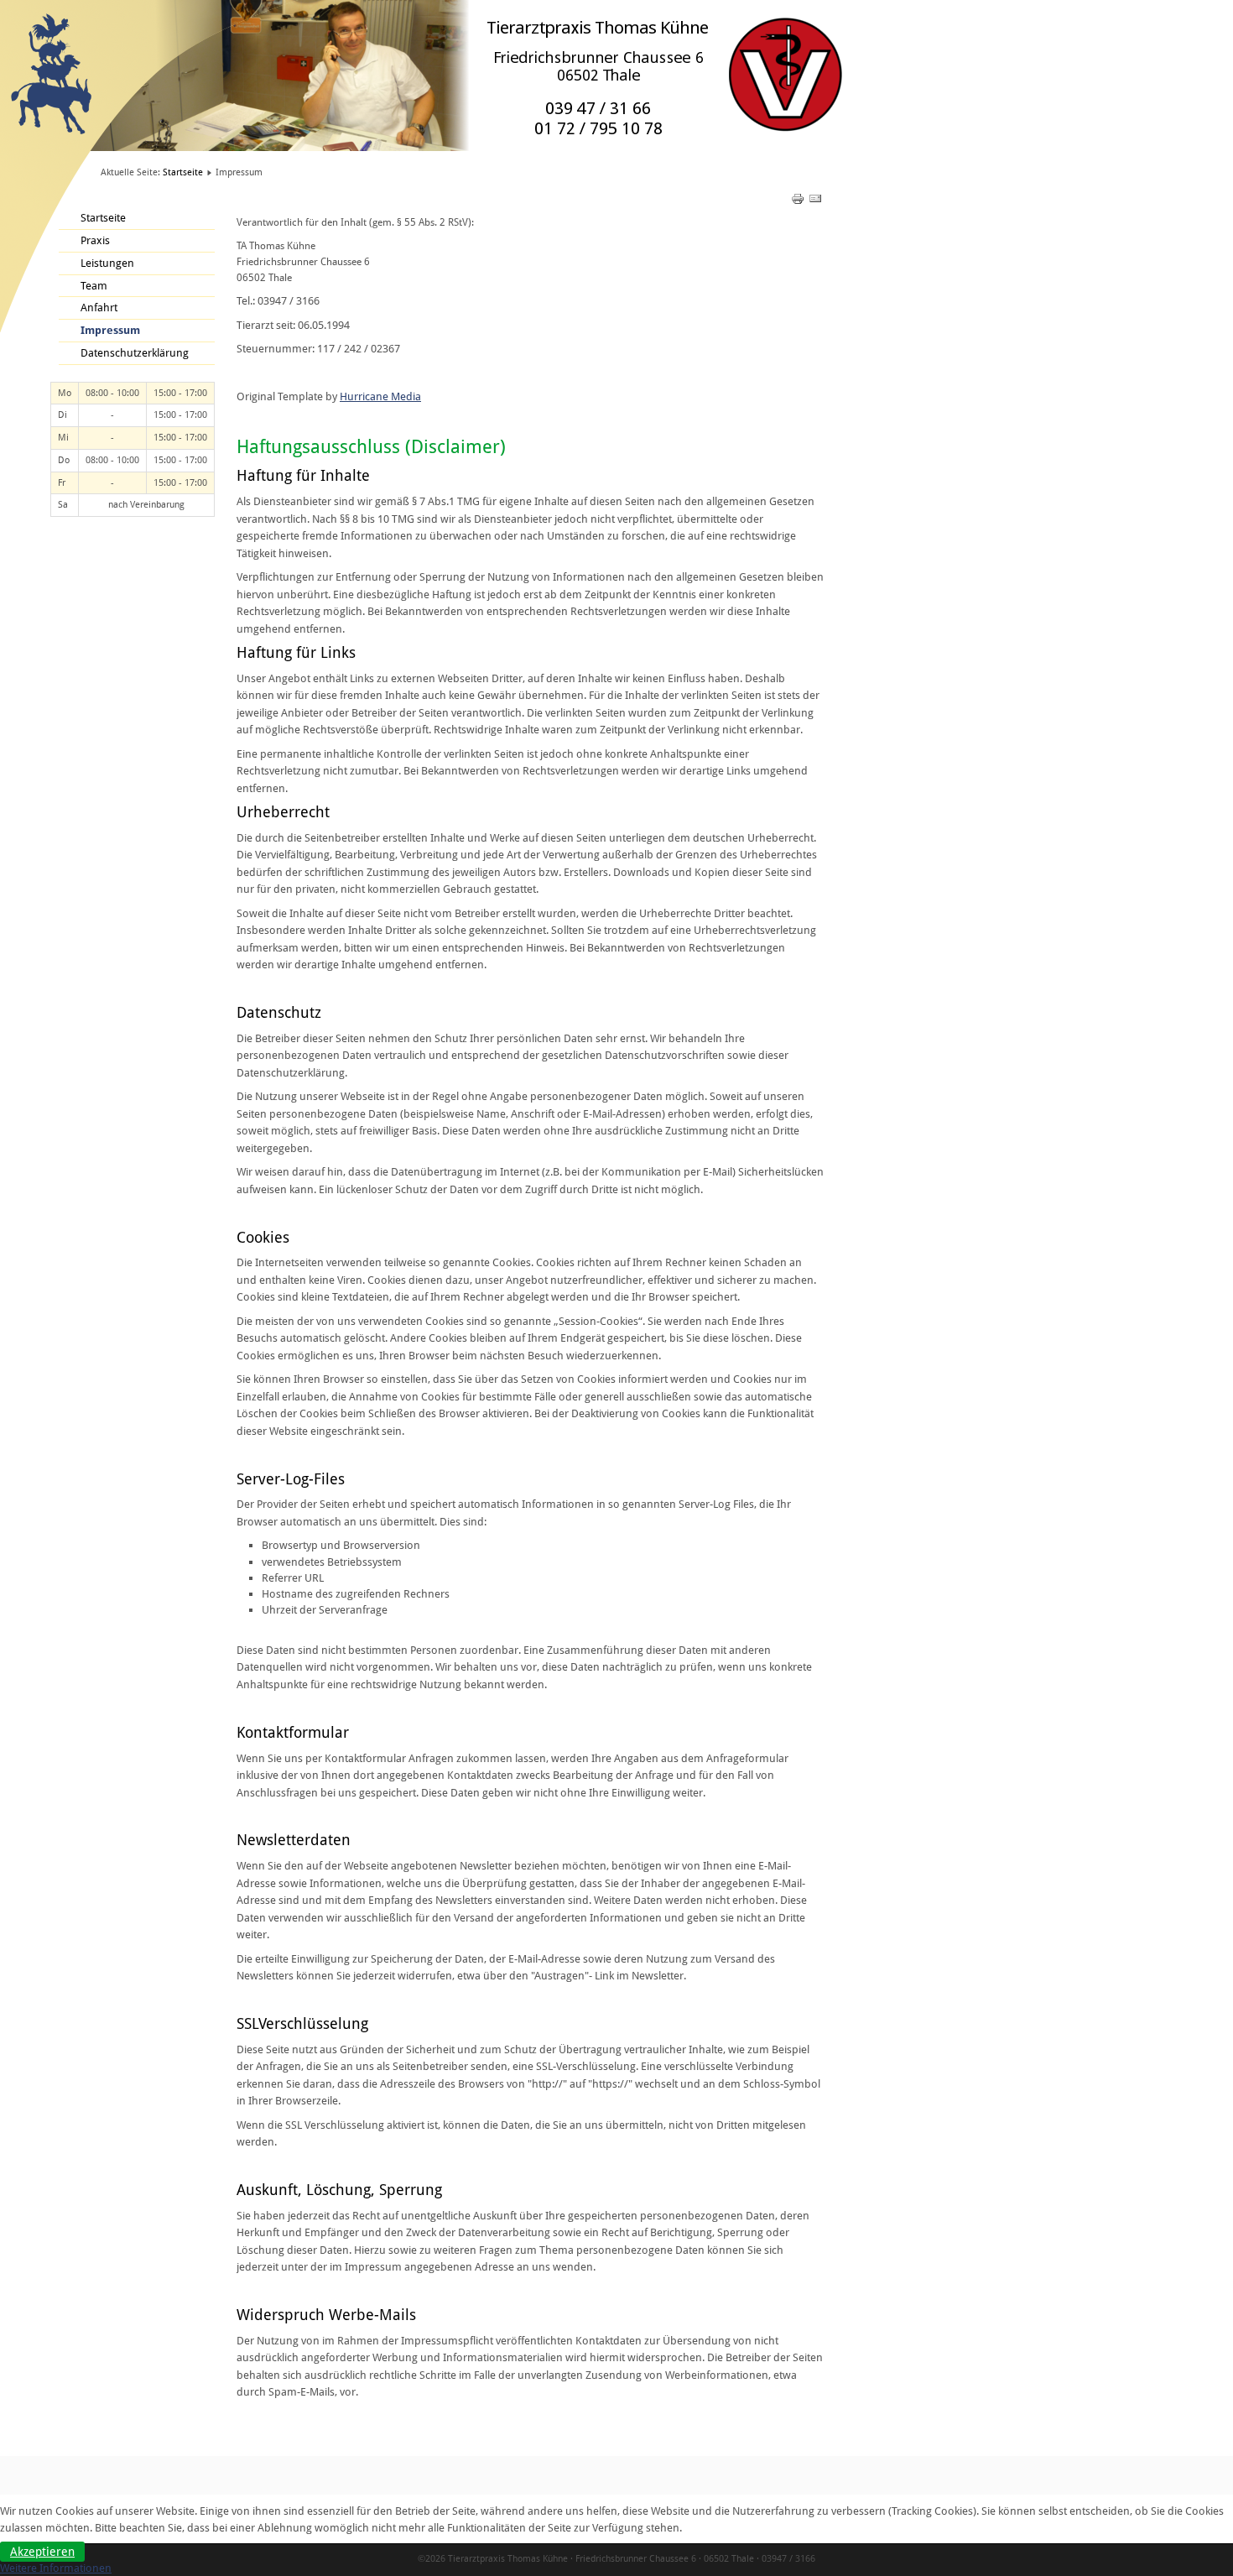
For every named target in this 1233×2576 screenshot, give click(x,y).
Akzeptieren (42, 2552)
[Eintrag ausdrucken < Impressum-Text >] (799, 202)
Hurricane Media (380, 396)
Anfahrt (99, 308)
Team (94, 286)
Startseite (183, 172)
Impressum (110, 330)
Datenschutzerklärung (135, 353)
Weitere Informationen (56, 2568)
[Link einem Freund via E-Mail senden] (815, 202)
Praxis (95, 240)
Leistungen (107, 263)
